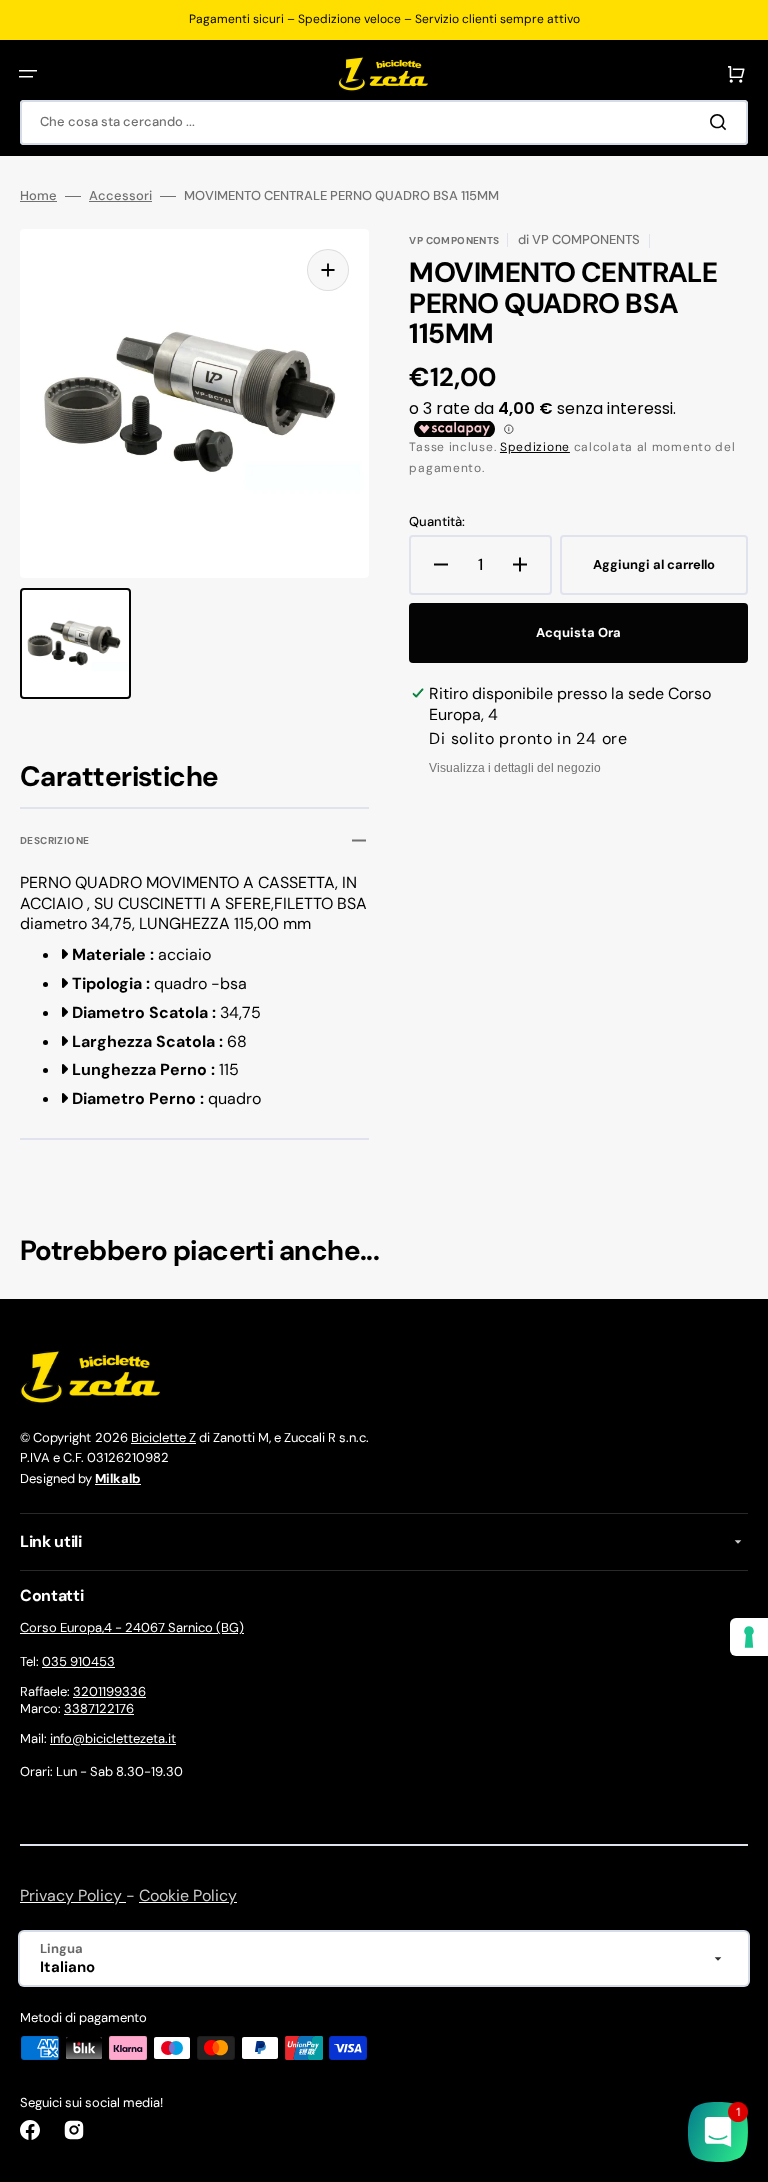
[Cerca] (722, 122)
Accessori (120, 196)
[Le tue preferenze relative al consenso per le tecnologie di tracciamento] (749, 1637)
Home (38, 196)
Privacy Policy (73, 1895)
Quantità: (437, 522)
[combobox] (384, 122)
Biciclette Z (163, 1437)
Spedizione (535, 447)
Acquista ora (578, 632)
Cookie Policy (188, 1895)
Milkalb (118, 1478)
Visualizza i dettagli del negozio (515, 768)
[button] (28, 74)
